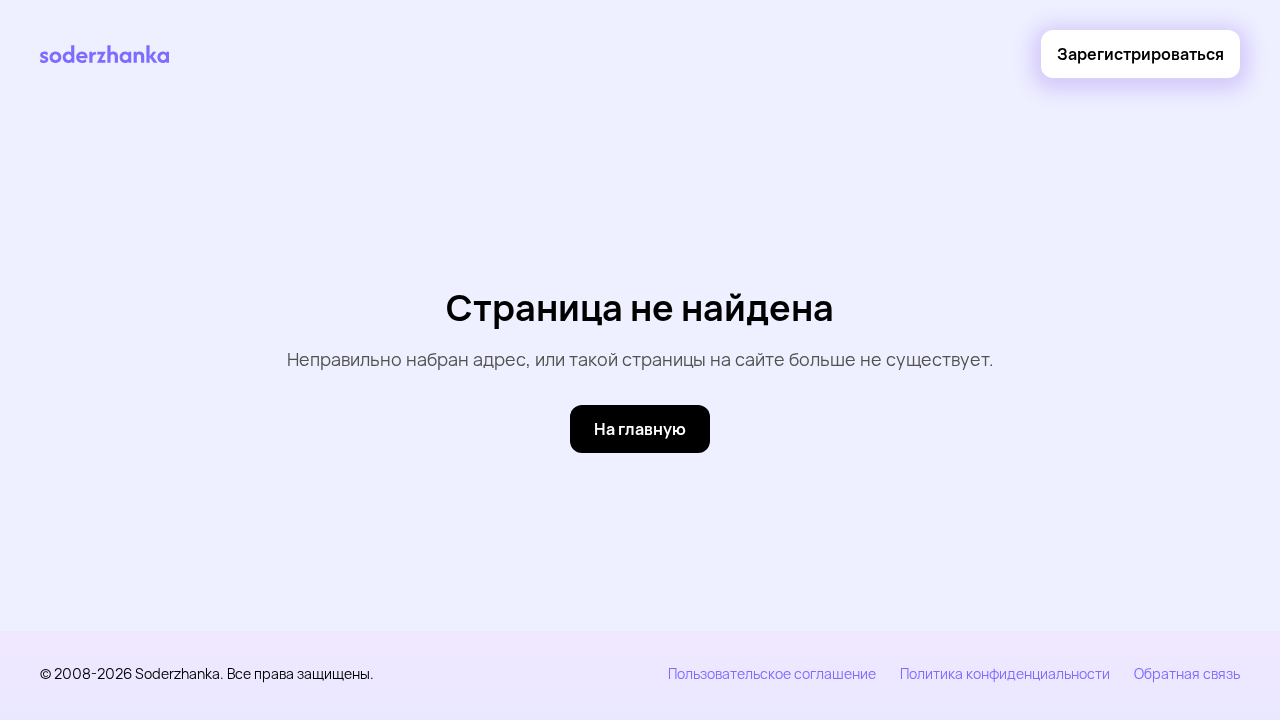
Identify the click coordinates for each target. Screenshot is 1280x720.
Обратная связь (1187, 673)
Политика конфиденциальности (1005, 673)
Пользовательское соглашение (772, 673)
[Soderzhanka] (104, 54)
